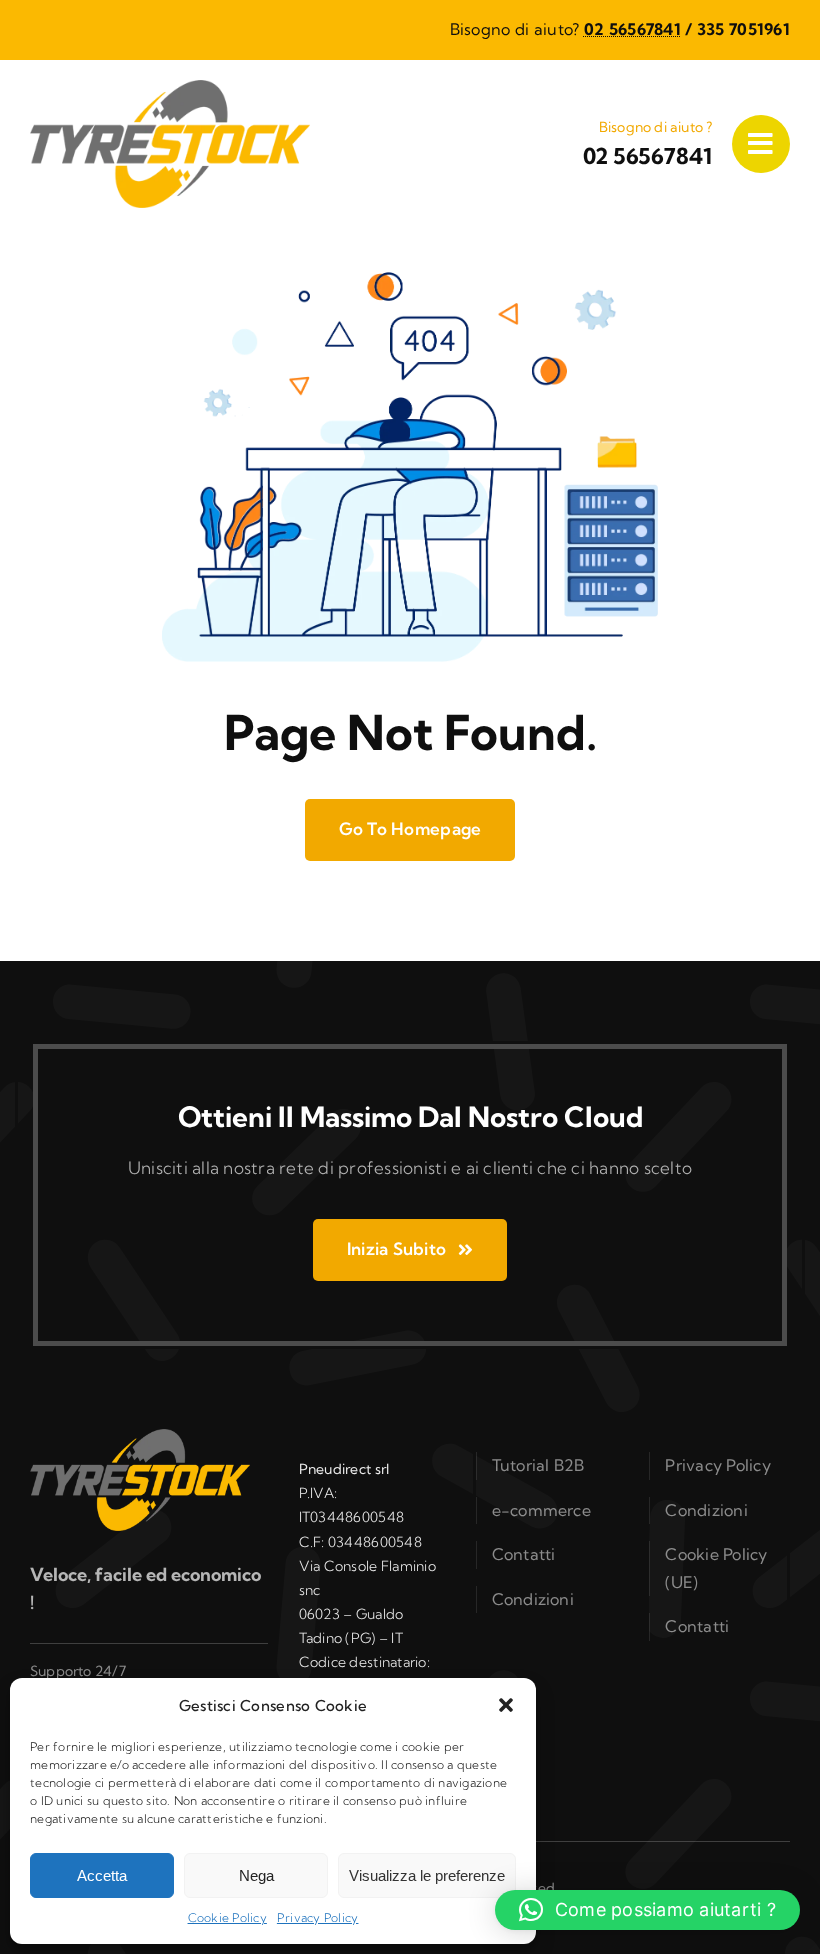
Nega (256, 1875)
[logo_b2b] (170, 88)
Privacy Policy (318, 1917)
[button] (506, 1705)
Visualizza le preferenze (427, 1875)
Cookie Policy (227, 1917)
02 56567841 (632, 29)
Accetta (102, 1875)
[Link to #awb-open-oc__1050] (761, 144)
